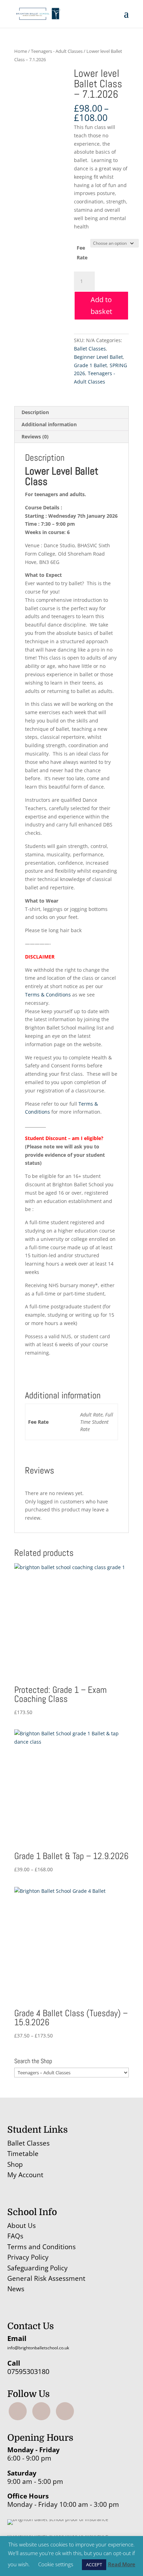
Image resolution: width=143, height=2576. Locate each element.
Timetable (23, 2154)
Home (21, 51)
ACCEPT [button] (94, 2565)
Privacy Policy (28, 2257)
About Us (22, 2226)
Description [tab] (35, 412)
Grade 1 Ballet (90, 365)
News (16, 2289)
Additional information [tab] (49, 424)
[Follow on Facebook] (18, 2411)
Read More (122, 2564)
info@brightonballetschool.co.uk (38, 2348)
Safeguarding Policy (37, 2268)
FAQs (15, 2236)
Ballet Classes (90, 349)
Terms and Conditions (41, 2247)
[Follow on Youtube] (65, 2411)
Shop (15, 2164)
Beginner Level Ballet (98, 357)
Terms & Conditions (48, 995)
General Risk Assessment (47, 2278)
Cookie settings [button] (56, 2564)
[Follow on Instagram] (41, 2411)
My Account (25, 2175)
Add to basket (101, 305)
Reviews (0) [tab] (35, 437)
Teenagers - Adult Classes (57, 51)
